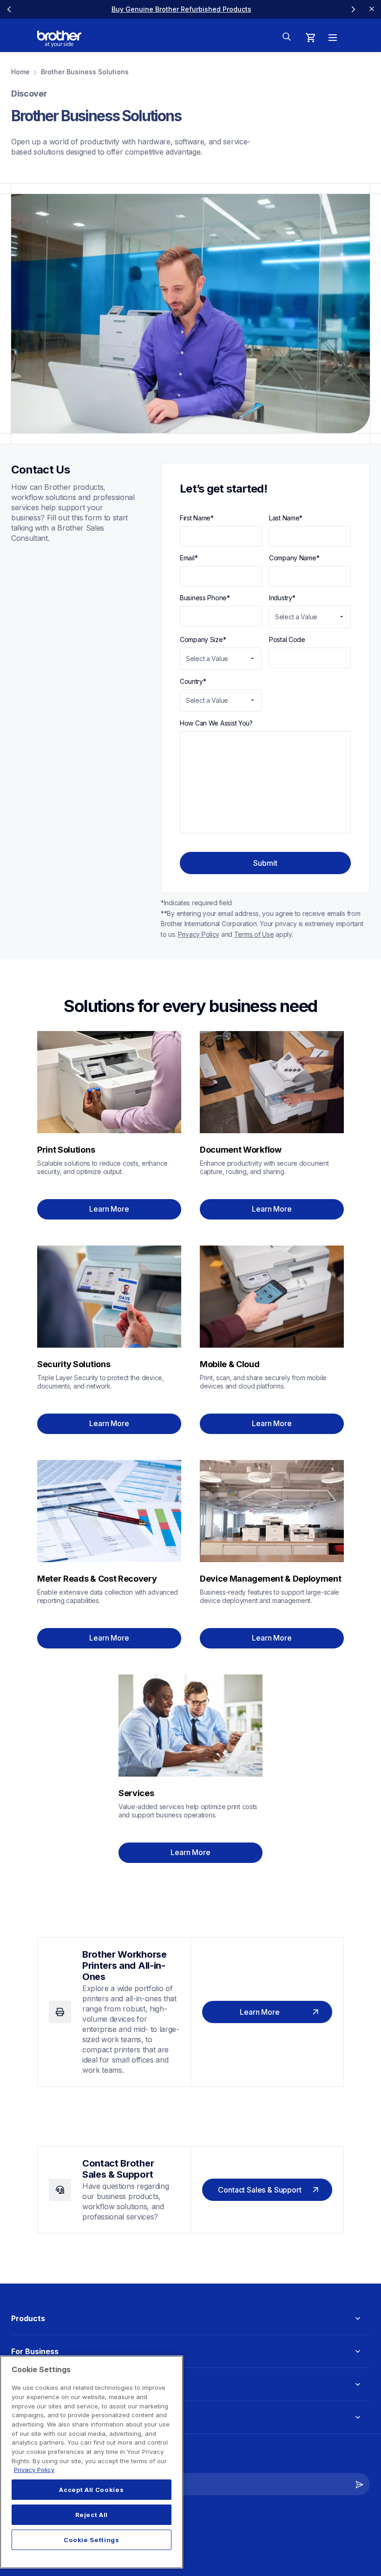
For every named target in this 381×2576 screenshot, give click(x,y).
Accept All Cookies (91, 2490)
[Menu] (333, 38)
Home (20, 72)
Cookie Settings (92, 2540)
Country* (193, 681)
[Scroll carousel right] (353, 9)
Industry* (282, 598)
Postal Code (287, 639)
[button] (360, 2484)
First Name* (197, 518)
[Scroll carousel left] (9, 9)
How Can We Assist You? (216, 723)
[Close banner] (372, 9)
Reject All (92, 2515)
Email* (189, 558)
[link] (163, 9)
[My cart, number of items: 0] (310, 38)
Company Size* (203, 639)
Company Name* (294, 558)
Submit (265, 863)
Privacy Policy (34, 2470)
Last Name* (286, 518)
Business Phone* (205, 598)
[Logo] (59, 39)
